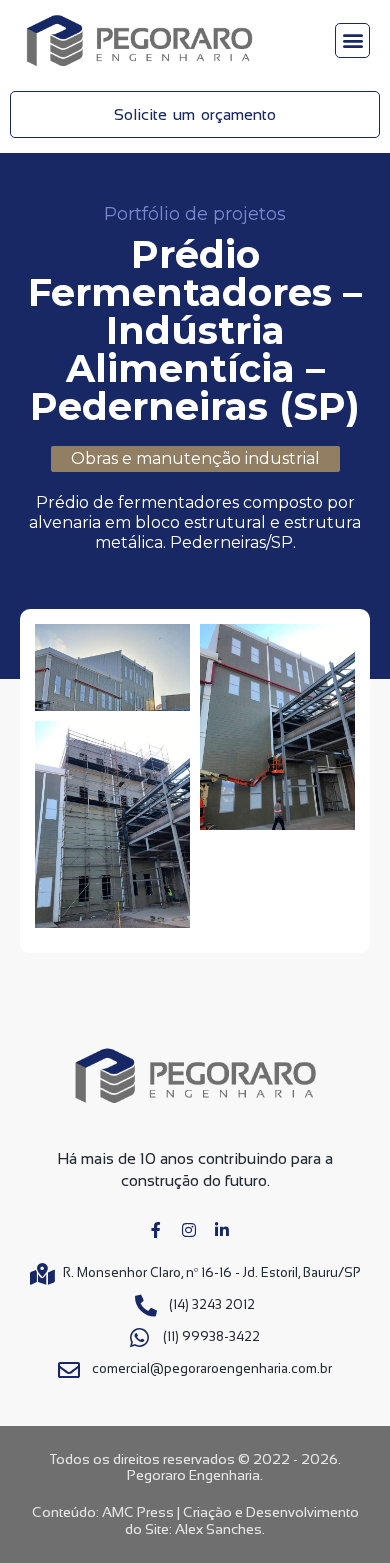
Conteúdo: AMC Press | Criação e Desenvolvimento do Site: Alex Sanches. (195, 1520)
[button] (352, 40)
